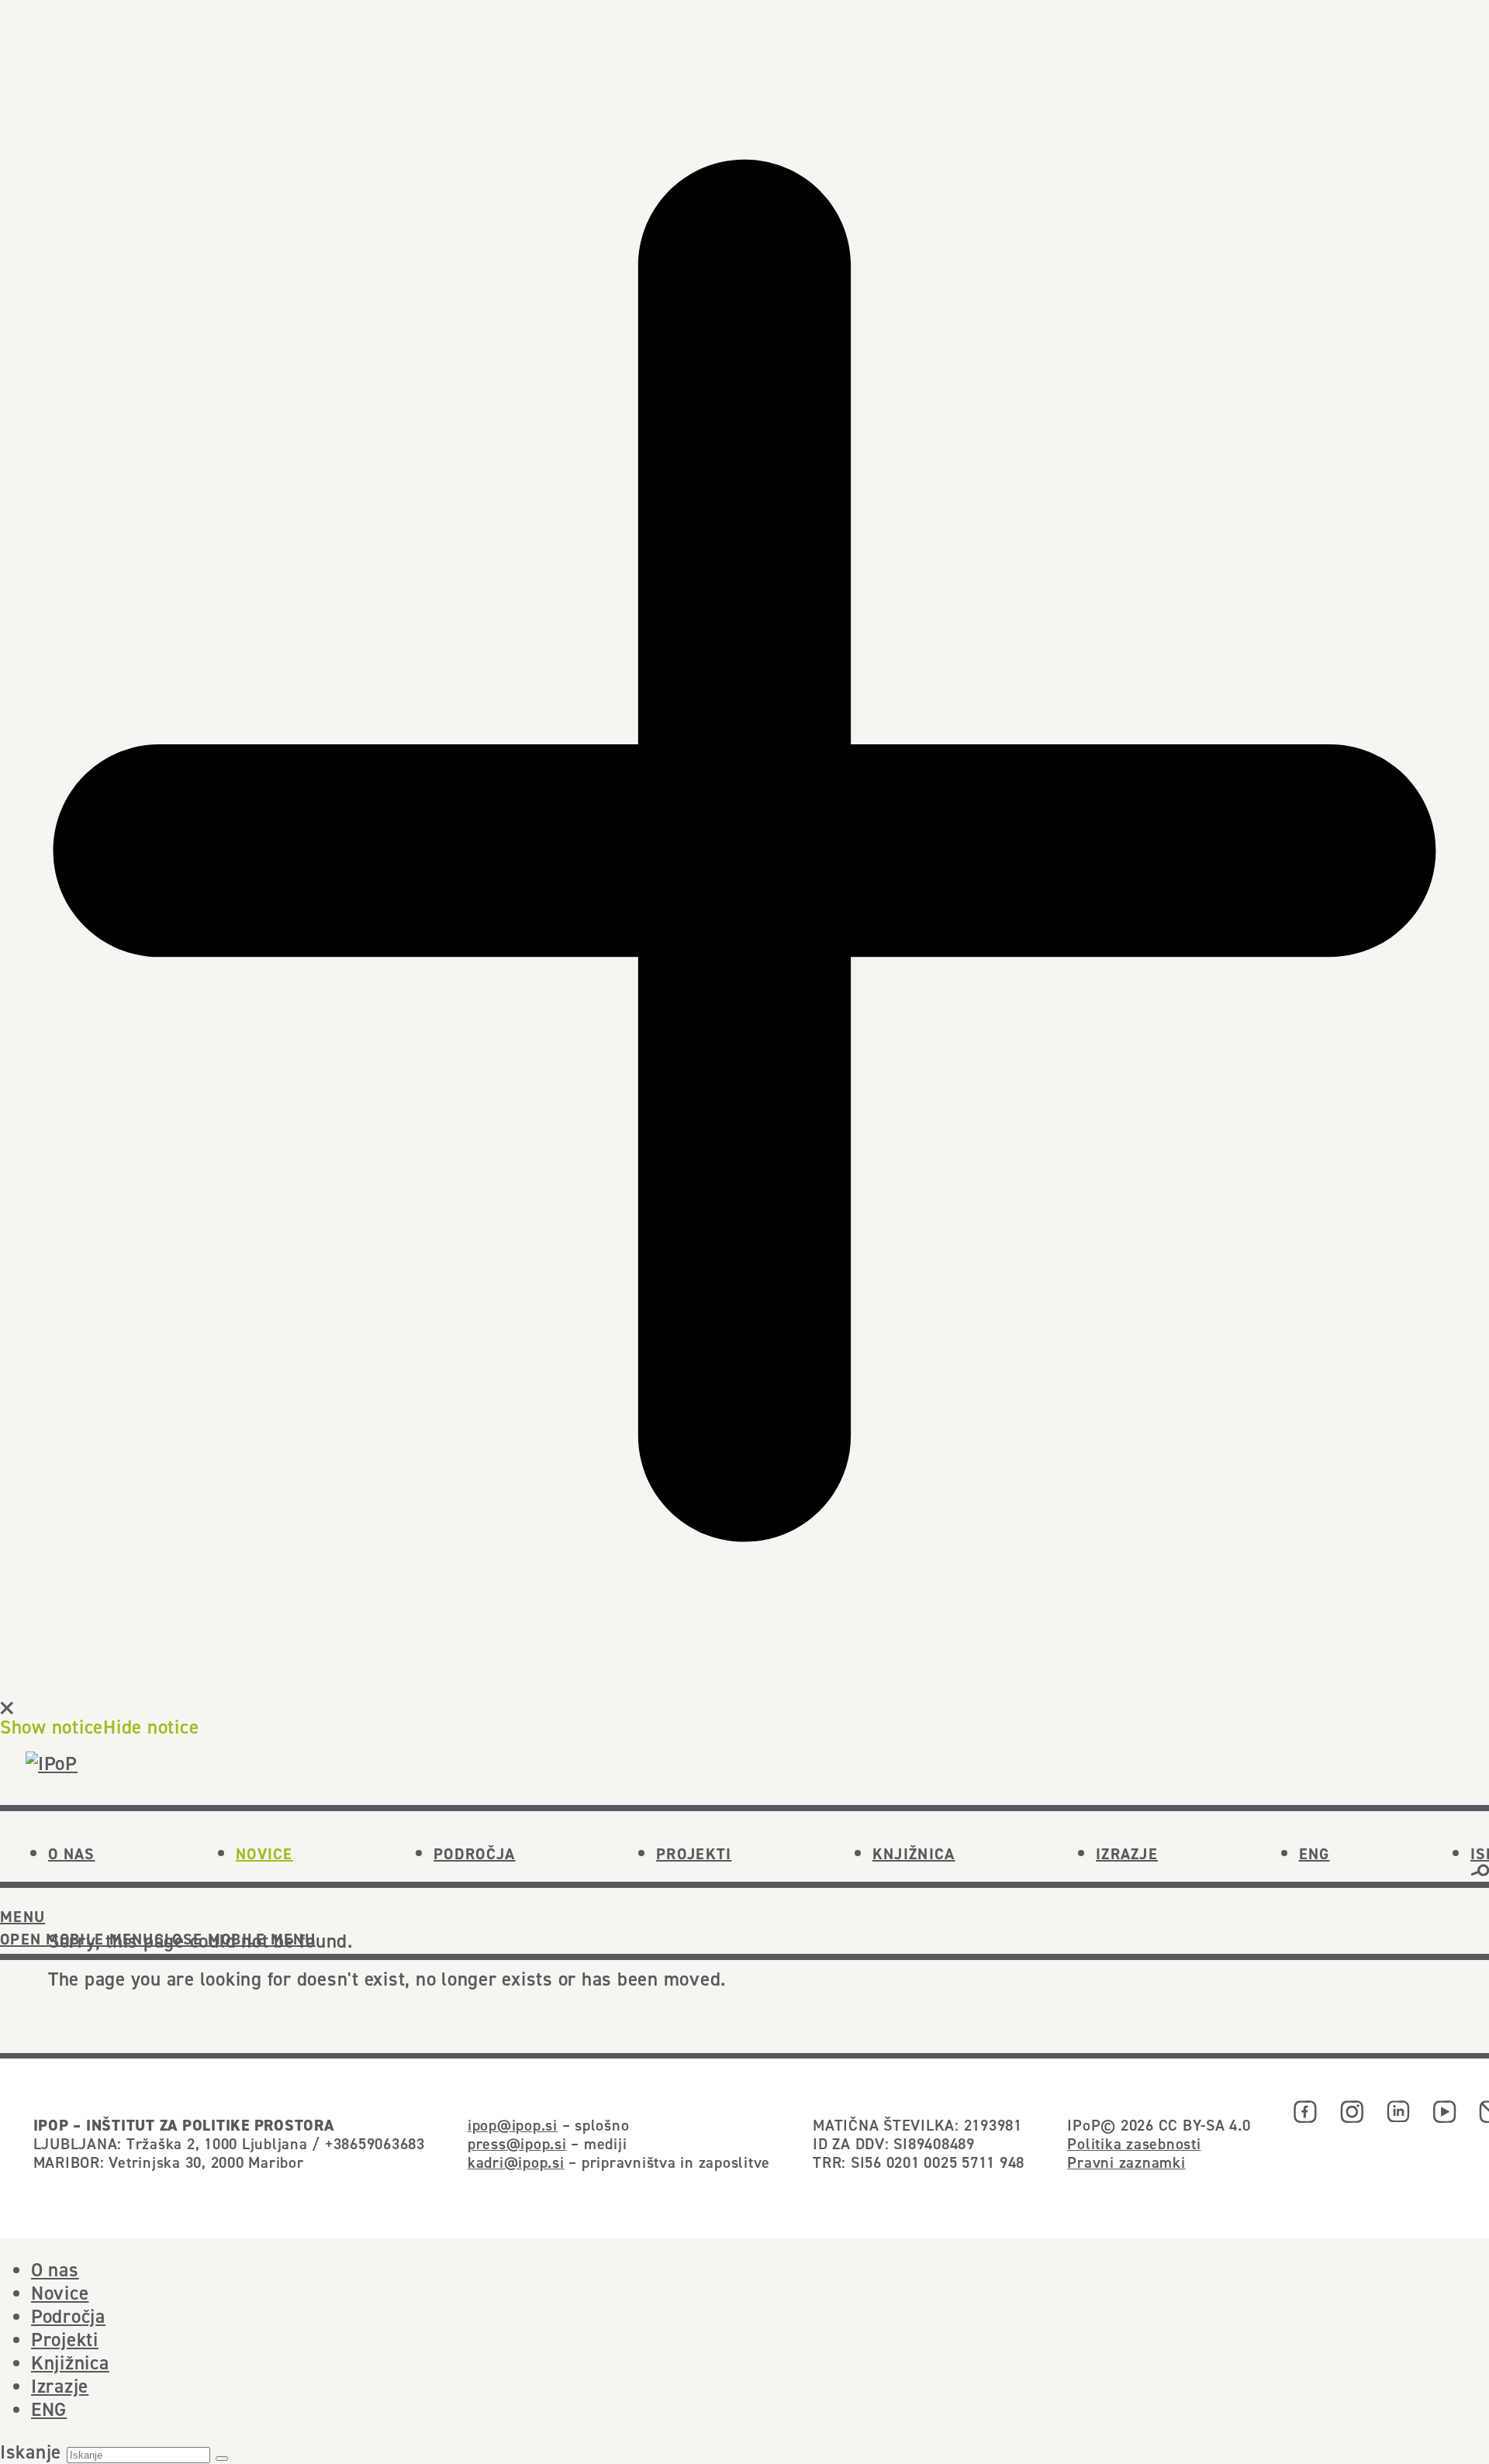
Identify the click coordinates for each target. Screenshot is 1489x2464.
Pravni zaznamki (1126, 2162)
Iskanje (31, 2452)
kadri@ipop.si (516, 2162)
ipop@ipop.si (513, 2125)
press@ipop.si (517, 2143)
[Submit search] (222, 2459)
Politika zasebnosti (1134, 2143)
